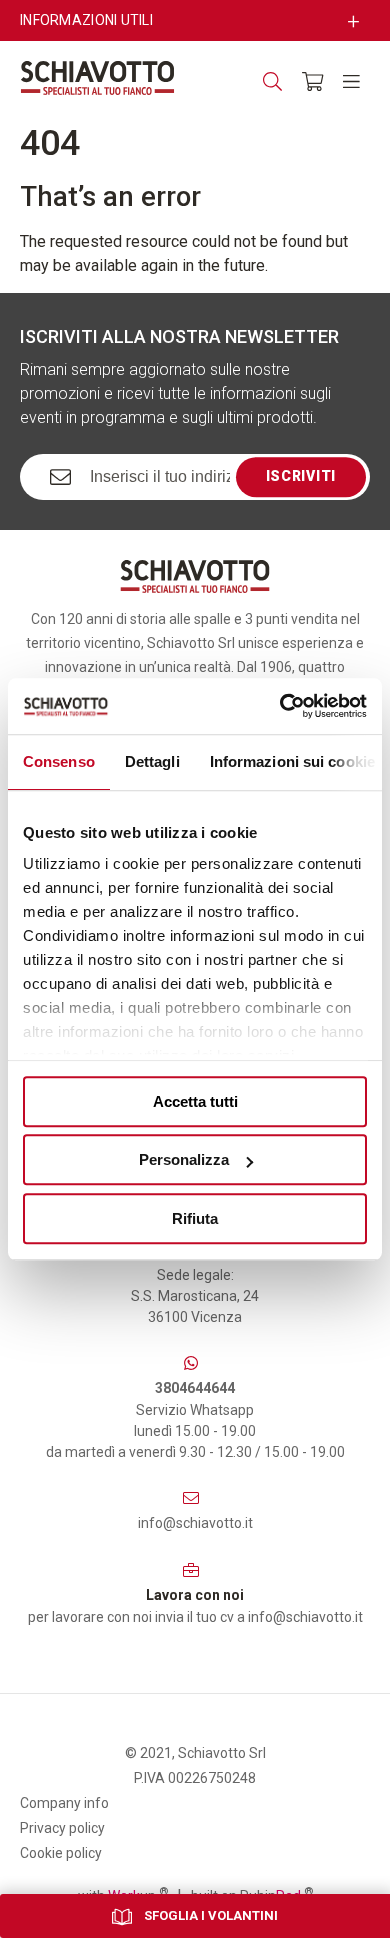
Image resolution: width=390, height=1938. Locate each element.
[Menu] (351, 81)
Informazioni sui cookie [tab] (292, 761)
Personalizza (184, 1159)
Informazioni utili (86, 20)
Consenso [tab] (59, 761)
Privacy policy (62, 1828)
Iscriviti (301, 476)
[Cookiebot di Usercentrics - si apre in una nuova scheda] (280, 706)
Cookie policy (61, 1853)
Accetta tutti (195, 1101)
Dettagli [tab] (152, 761)
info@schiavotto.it (195, 1523)
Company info (64, 1803)
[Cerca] (272, 81)
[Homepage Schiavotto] (97, 78)
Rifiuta (195, 1218)
